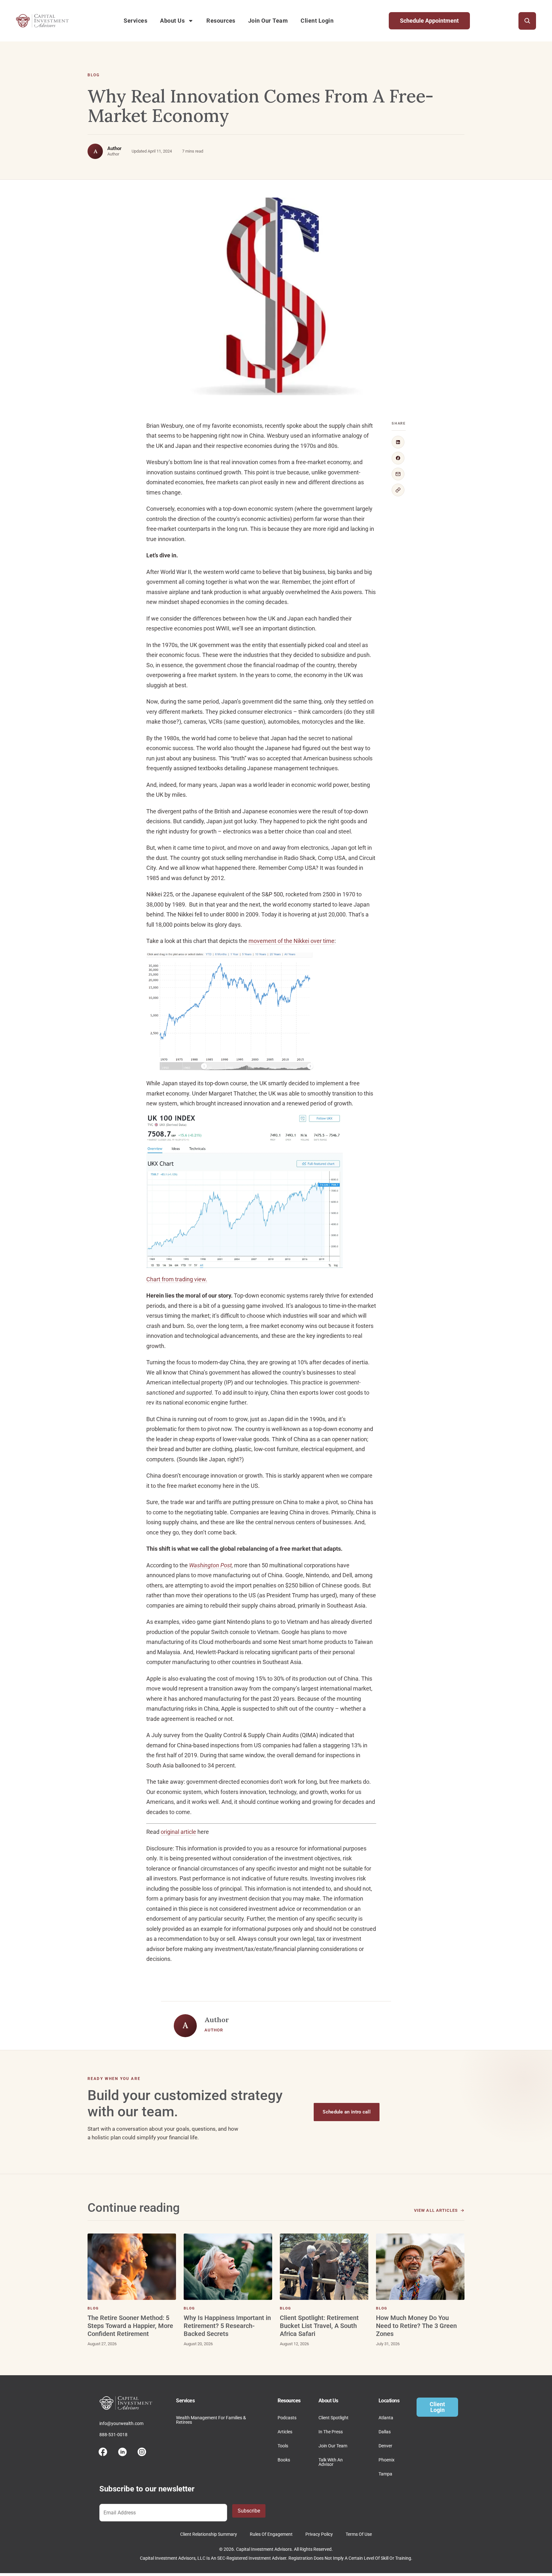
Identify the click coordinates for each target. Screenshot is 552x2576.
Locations (389, 2401)
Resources (221, 21)
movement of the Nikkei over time (291, 941)
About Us (172, 21)
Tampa (385, 2474)
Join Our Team (268, 21)
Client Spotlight (333, 2418)
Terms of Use (359, 2534)
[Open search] (527, 21)
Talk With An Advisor (331, 2462)
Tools (283, 2446)
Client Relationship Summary (209, 2534)
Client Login (317, 21)
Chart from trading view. (177, 1279)
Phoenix (387, 2460)
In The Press (331, 2432)
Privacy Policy (319, 2534)
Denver (385, 2446)
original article (178, 1832)
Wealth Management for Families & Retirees (211, 2420)
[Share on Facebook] (398, 458)
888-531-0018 (113, 2435)
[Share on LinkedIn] (398, 442)
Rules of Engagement (271, 2534)
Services (135, 21)
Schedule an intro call (347, 2112)
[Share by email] (398, 474)
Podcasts (287, 2418)
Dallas (385, 2432)
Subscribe (249, 2511)
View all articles (436, 2210)
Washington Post (211, 1565)
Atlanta (386, 2418)
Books (284, 2460)
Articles (285, 2432)
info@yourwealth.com (121, 2423)
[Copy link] (398, 490)
